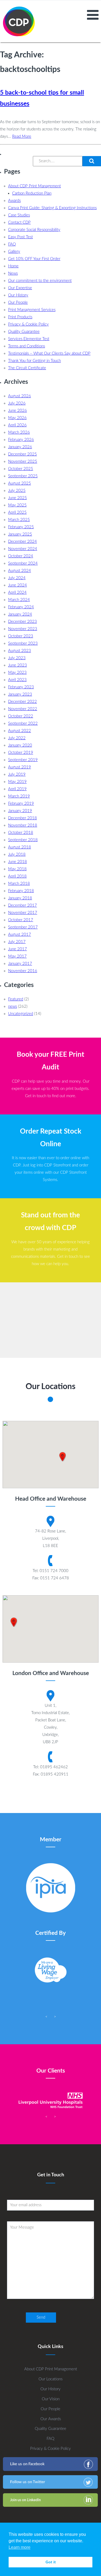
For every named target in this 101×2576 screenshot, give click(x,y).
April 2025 (17, 512)
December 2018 (22, 818)
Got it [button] (51, 2562)
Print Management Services (32, 310)
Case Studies (19, 215)
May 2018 (17, 869)
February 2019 (21, 804)
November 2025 (23, 462)
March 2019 (19, 796)
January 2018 (20, 898)
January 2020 (20, 745)
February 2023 (21, 687)
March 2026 (19, 432)
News (13, 273)
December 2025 (22, 454)
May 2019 (17, 782)
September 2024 (23, 563)
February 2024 (21, 607)
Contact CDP (19, 222)
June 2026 (18, 411)
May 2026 (17, 418)
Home (13, 266)
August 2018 (20, 847)
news (13, 1006)
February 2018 (21, 891)
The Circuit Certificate (27, 368)
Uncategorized (21, 1014)
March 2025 (19, 520)
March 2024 (19, 600)
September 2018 (23, 840)
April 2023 (17, 680)
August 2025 (20, 483)
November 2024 (23, 549)
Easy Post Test (20, 237)
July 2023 (17, 658)
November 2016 (23, 971)
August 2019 (20, 767)
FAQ (12, 244)
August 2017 (20, 935)
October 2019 (21, 753)
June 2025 (18, 498)
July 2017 (17, 942)
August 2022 (20, 731)
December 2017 (22, 905)
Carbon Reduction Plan (32, 193)
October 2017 (21, 920)
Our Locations (50, 2379)
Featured (16, 999)
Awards (14, 201)
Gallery (14, 252)
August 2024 (20, 571)
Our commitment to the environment (40, 281)
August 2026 (20, 396)
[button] (92, 161)
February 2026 (21, 440)
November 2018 (23, 825)
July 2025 (17, 491)
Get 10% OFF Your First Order (34, 259)
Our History (18, 295)
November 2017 (23, 913)
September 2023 (23, 643)
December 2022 (22, 702)
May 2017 (17, 956)
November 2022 (23, 709)
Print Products (20, 317)
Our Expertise (20, 288)
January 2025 (20, 534)
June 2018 (18, 862)
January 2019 (20, 811)
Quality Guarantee (24, 332)
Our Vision (51, 2399)
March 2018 (19, 884)
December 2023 (22, 622)
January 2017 (20, 964)
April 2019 (17, 789)
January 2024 (20, 614)
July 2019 (17, 774)
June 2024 (18, 585)
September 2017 (23, 927)
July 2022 (17, 738)
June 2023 (18, 665)
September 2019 (23, 760)
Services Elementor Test (29, 339)
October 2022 (21, 716)
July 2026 (17, 403)
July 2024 (17, 578)
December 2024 (22, 542)
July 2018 (17, 854)
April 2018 (17, 876)
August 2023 (20, 651)
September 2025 (23, 476)
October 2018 (21, 833)
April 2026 (17, 425)
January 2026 (20, 447)
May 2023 (17, 673)
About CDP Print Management (34, 186)
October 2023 (21, 636)
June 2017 (18, 949)
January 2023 (20, 694)
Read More (22, 137)
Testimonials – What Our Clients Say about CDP (49, 353)
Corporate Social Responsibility (34, 230)
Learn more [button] (20, 2547)
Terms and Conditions (27, 346)
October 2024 (21, 556)
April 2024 (17, 593)
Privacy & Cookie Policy (28, 324)
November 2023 (23, 629)
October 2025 (21, 469)
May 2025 (17, 505)
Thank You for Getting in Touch (34, 361)
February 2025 (21, 527)
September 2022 (23, 724)
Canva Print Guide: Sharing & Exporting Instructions (52, 208)
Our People (18, 303)
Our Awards (51, 2419)
